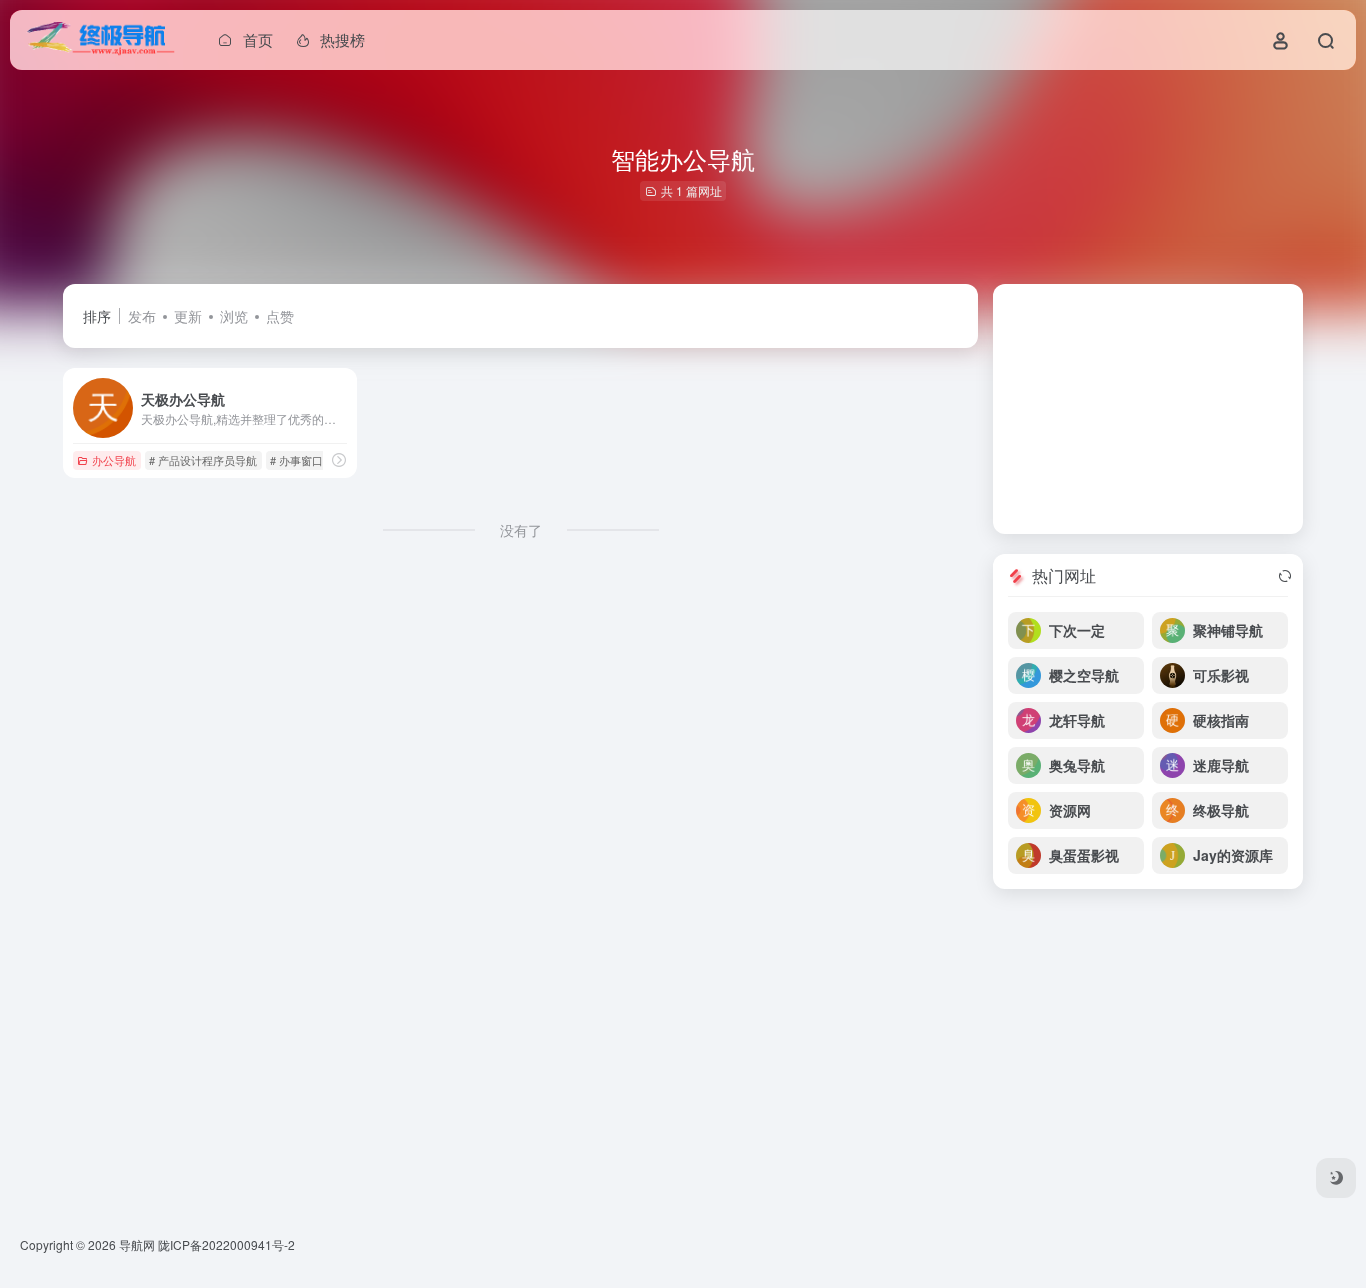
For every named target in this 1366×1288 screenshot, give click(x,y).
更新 (188, 316)
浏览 (234, 316)
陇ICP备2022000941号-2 (226, 1244)
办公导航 (114, 460)
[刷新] (1285, 576)
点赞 (280, 316)
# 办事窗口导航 (307, 460)
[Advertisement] (1148, 409)
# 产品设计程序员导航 (203, 460)
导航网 (137, 1244)
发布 (142, 316)
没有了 (521, 530)
